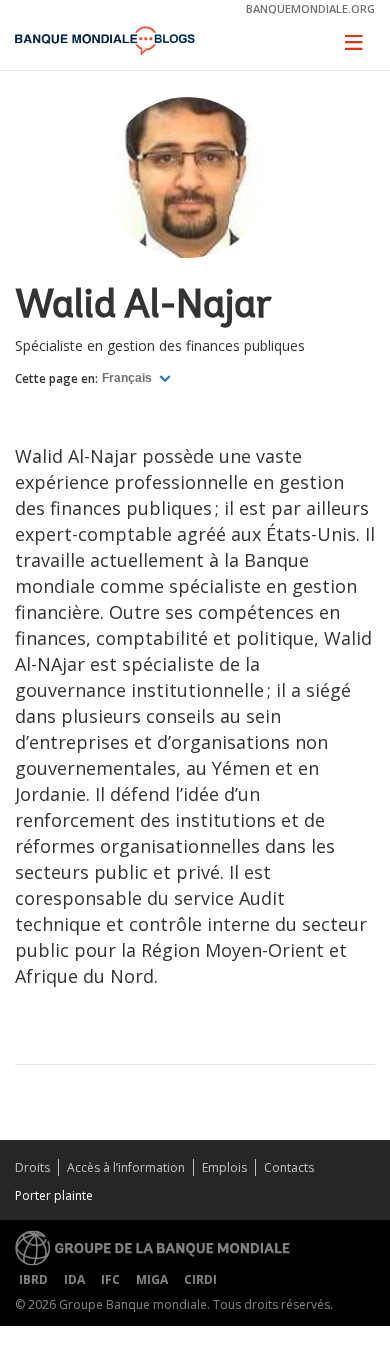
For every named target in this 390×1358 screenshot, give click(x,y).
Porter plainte (54, 1195)
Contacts (289, 1167)
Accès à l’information (126, 1167)
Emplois (224, 1167)
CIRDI (200, 1279)
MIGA (152, 1279)
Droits (32, 1167)
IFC (110, 1279)
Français (128, 378)
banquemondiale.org (310, 8)
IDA (74, 1279)
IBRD (33, 1279)
